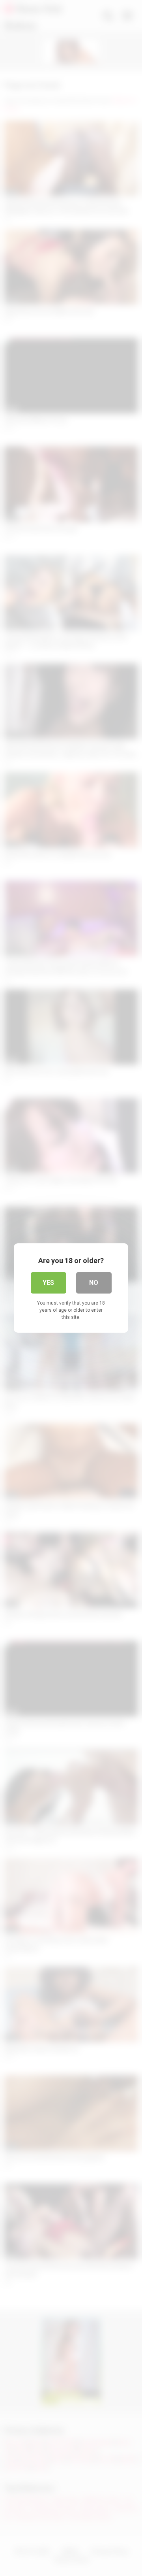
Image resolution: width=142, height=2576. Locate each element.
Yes (48, 1283)
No (94, 1283)
